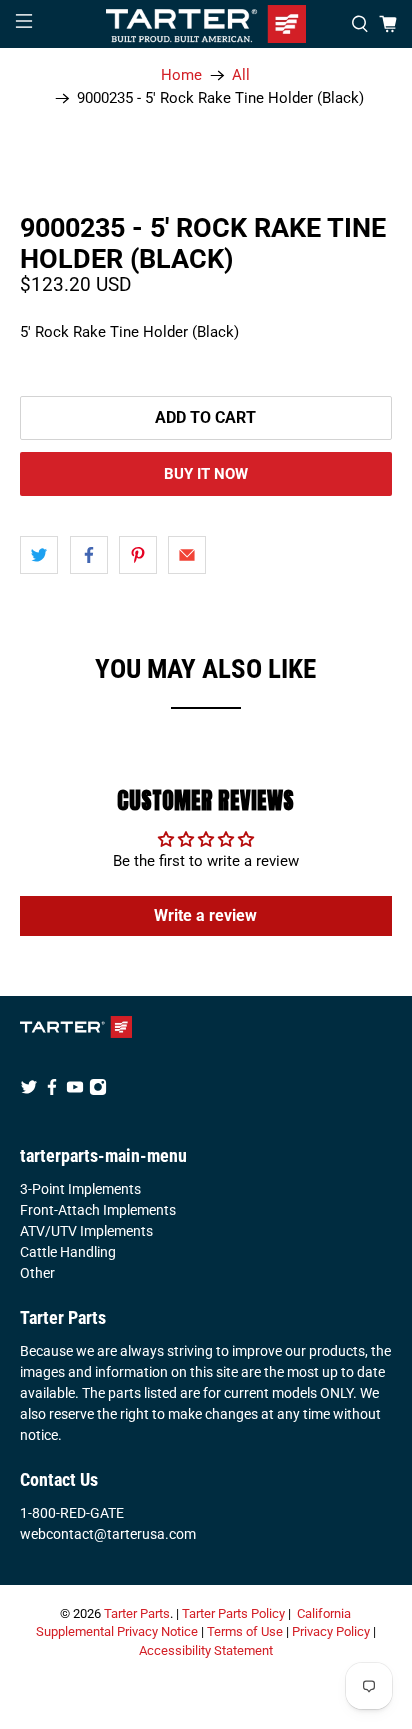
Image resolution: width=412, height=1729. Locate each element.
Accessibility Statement (206, 1650)
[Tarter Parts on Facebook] (52, 1091)
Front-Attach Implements (98, 1210)
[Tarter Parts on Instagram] (98, 1091)
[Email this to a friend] (187, 555)
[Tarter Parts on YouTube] (75, 1091)
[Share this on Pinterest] (138, 555)
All (241, 75)
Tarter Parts (137, 1613)
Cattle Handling (68, 1252)
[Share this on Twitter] (39, 555)
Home (181, 75)
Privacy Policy (331, 1631)
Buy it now (206, 474)
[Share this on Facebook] (89, 555)
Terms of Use (245, 1631)
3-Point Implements (80, 1189)
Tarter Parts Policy (233, 1613)
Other (37, 1273)
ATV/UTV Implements (86, 1231)
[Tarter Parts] (206, 24)
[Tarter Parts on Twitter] (29, 1091)
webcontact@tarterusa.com (108, 1534)
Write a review (205, 915)
